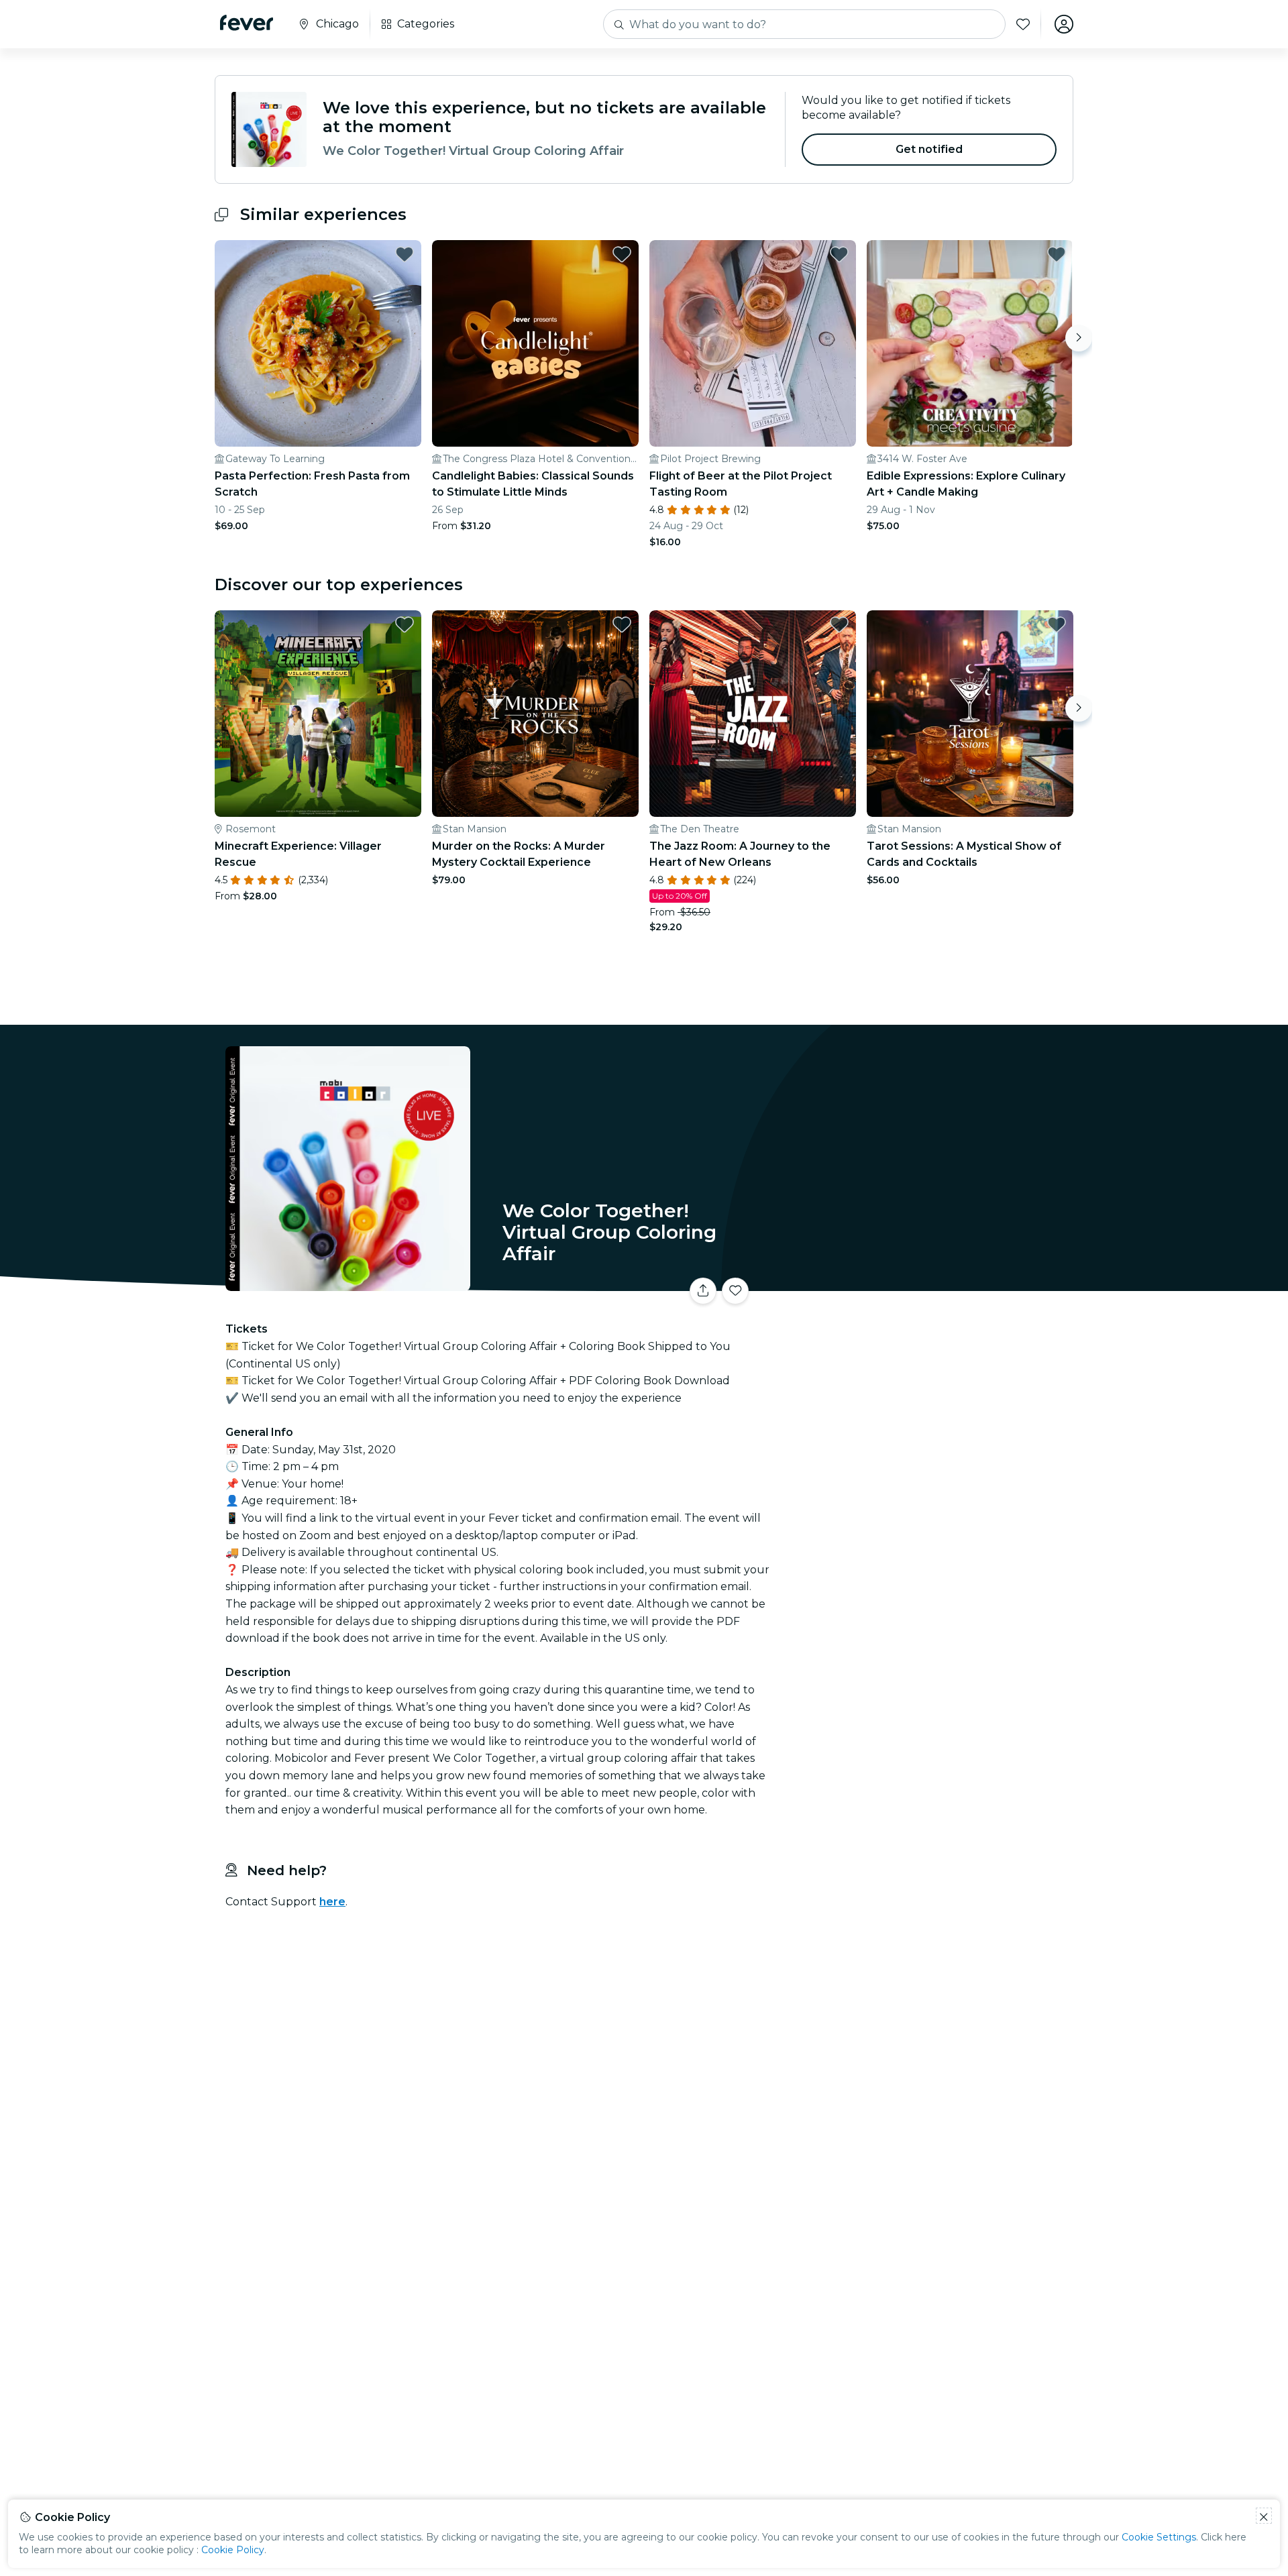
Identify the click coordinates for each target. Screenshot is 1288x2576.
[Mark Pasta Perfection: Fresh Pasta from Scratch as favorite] (405, 254)
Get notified (929, 149)
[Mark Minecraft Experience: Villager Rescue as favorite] (405, 624)
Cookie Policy (233, 2550)
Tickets (924, 1283)
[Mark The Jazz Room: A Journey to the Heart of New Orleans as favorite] (839, 624)
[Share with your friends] (703, 1291)
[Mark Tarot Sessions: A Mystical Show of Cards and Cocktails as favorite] (1057, 624)
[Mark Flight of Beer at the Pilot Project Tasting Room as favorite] (839, 254)
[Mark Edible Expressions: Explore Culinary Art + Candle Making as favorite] (1057, 254)
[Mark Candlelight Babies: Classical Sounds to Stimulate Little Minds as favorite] (622, 254)
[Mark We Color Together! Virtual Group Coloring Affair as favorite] (735, 1291)
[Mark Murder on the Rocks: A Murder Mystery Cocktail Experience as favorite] (622, 624)
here (332, 1902)
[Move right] (1079, 338)
